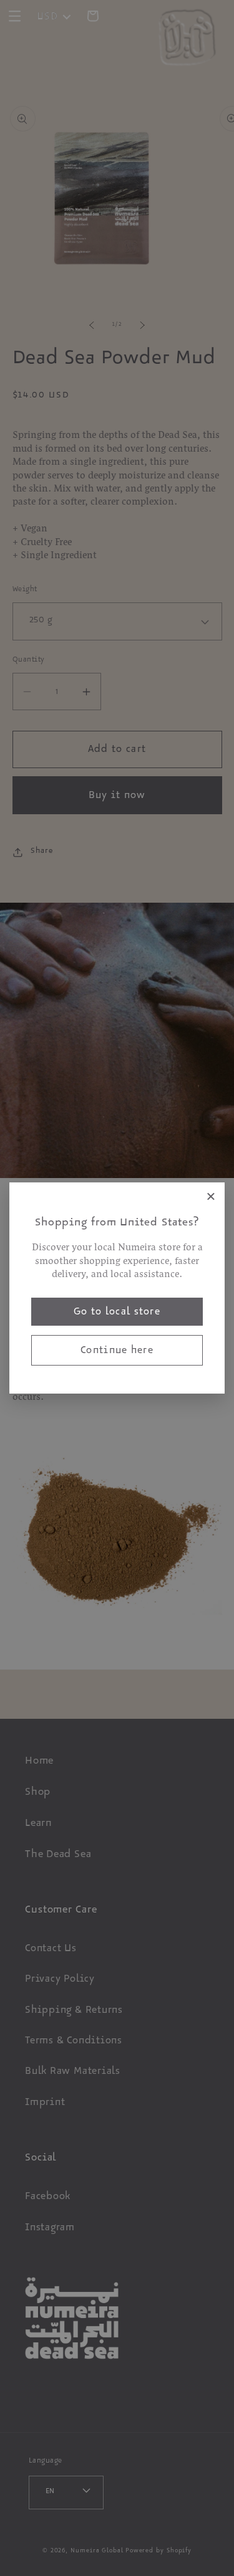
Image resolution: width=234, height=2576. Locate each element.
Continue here (117, 1352)
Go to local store (117, 1313)
